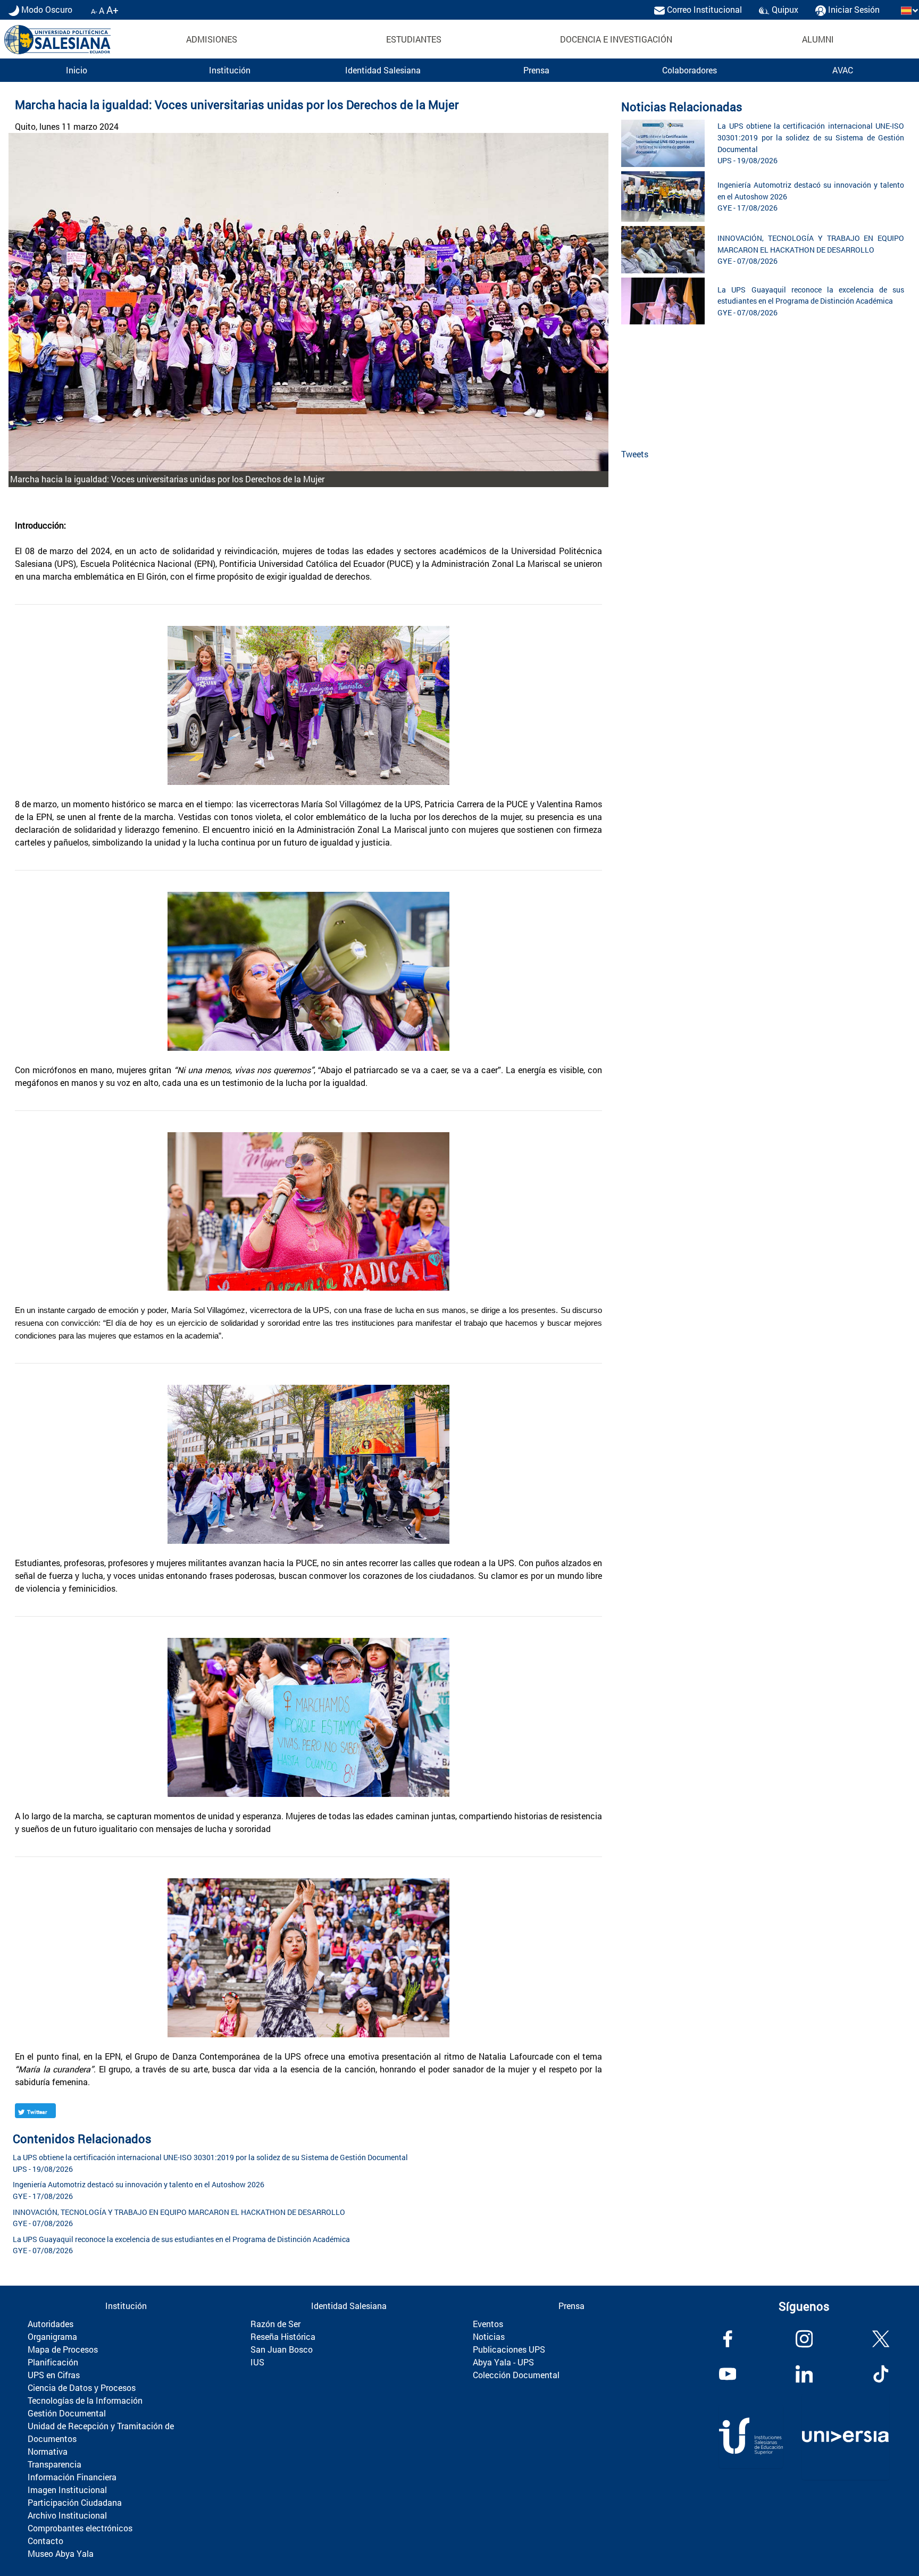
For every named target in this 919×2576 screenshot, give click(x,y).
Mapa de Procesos (63, 2349)
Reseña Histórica (283, 2336)
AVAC (843, 70)
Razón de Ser (275, 2324)
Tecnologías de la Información (85, 2400)
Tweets (635, 454)
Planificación (53, 2362)
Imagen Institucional (67, 2490)
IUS (257, 2362)
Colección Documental (516, 2375)
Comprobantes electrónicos (80, 2528)
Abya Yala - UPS (503, 2362)
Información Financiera (72, 2477)
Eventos (488, 2324)
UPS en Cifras (54, 2375)
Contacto (45, 2541)
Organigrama (52, 2336)
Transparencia (55, 2464)
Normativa (48, 2451)
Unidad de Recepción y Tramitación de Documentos (101, 2432)
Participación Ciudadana (75, 2502)
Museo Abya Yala (61, 2553)
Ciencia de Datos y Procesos (82, 2387)
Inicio (77, 70)
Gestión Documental (67, 2413)
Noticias (489, 2336)
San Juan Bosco (282, 2349)
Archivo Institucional (67, 2515)
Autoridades (51, 2324)
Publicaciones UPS (509, 2349)
